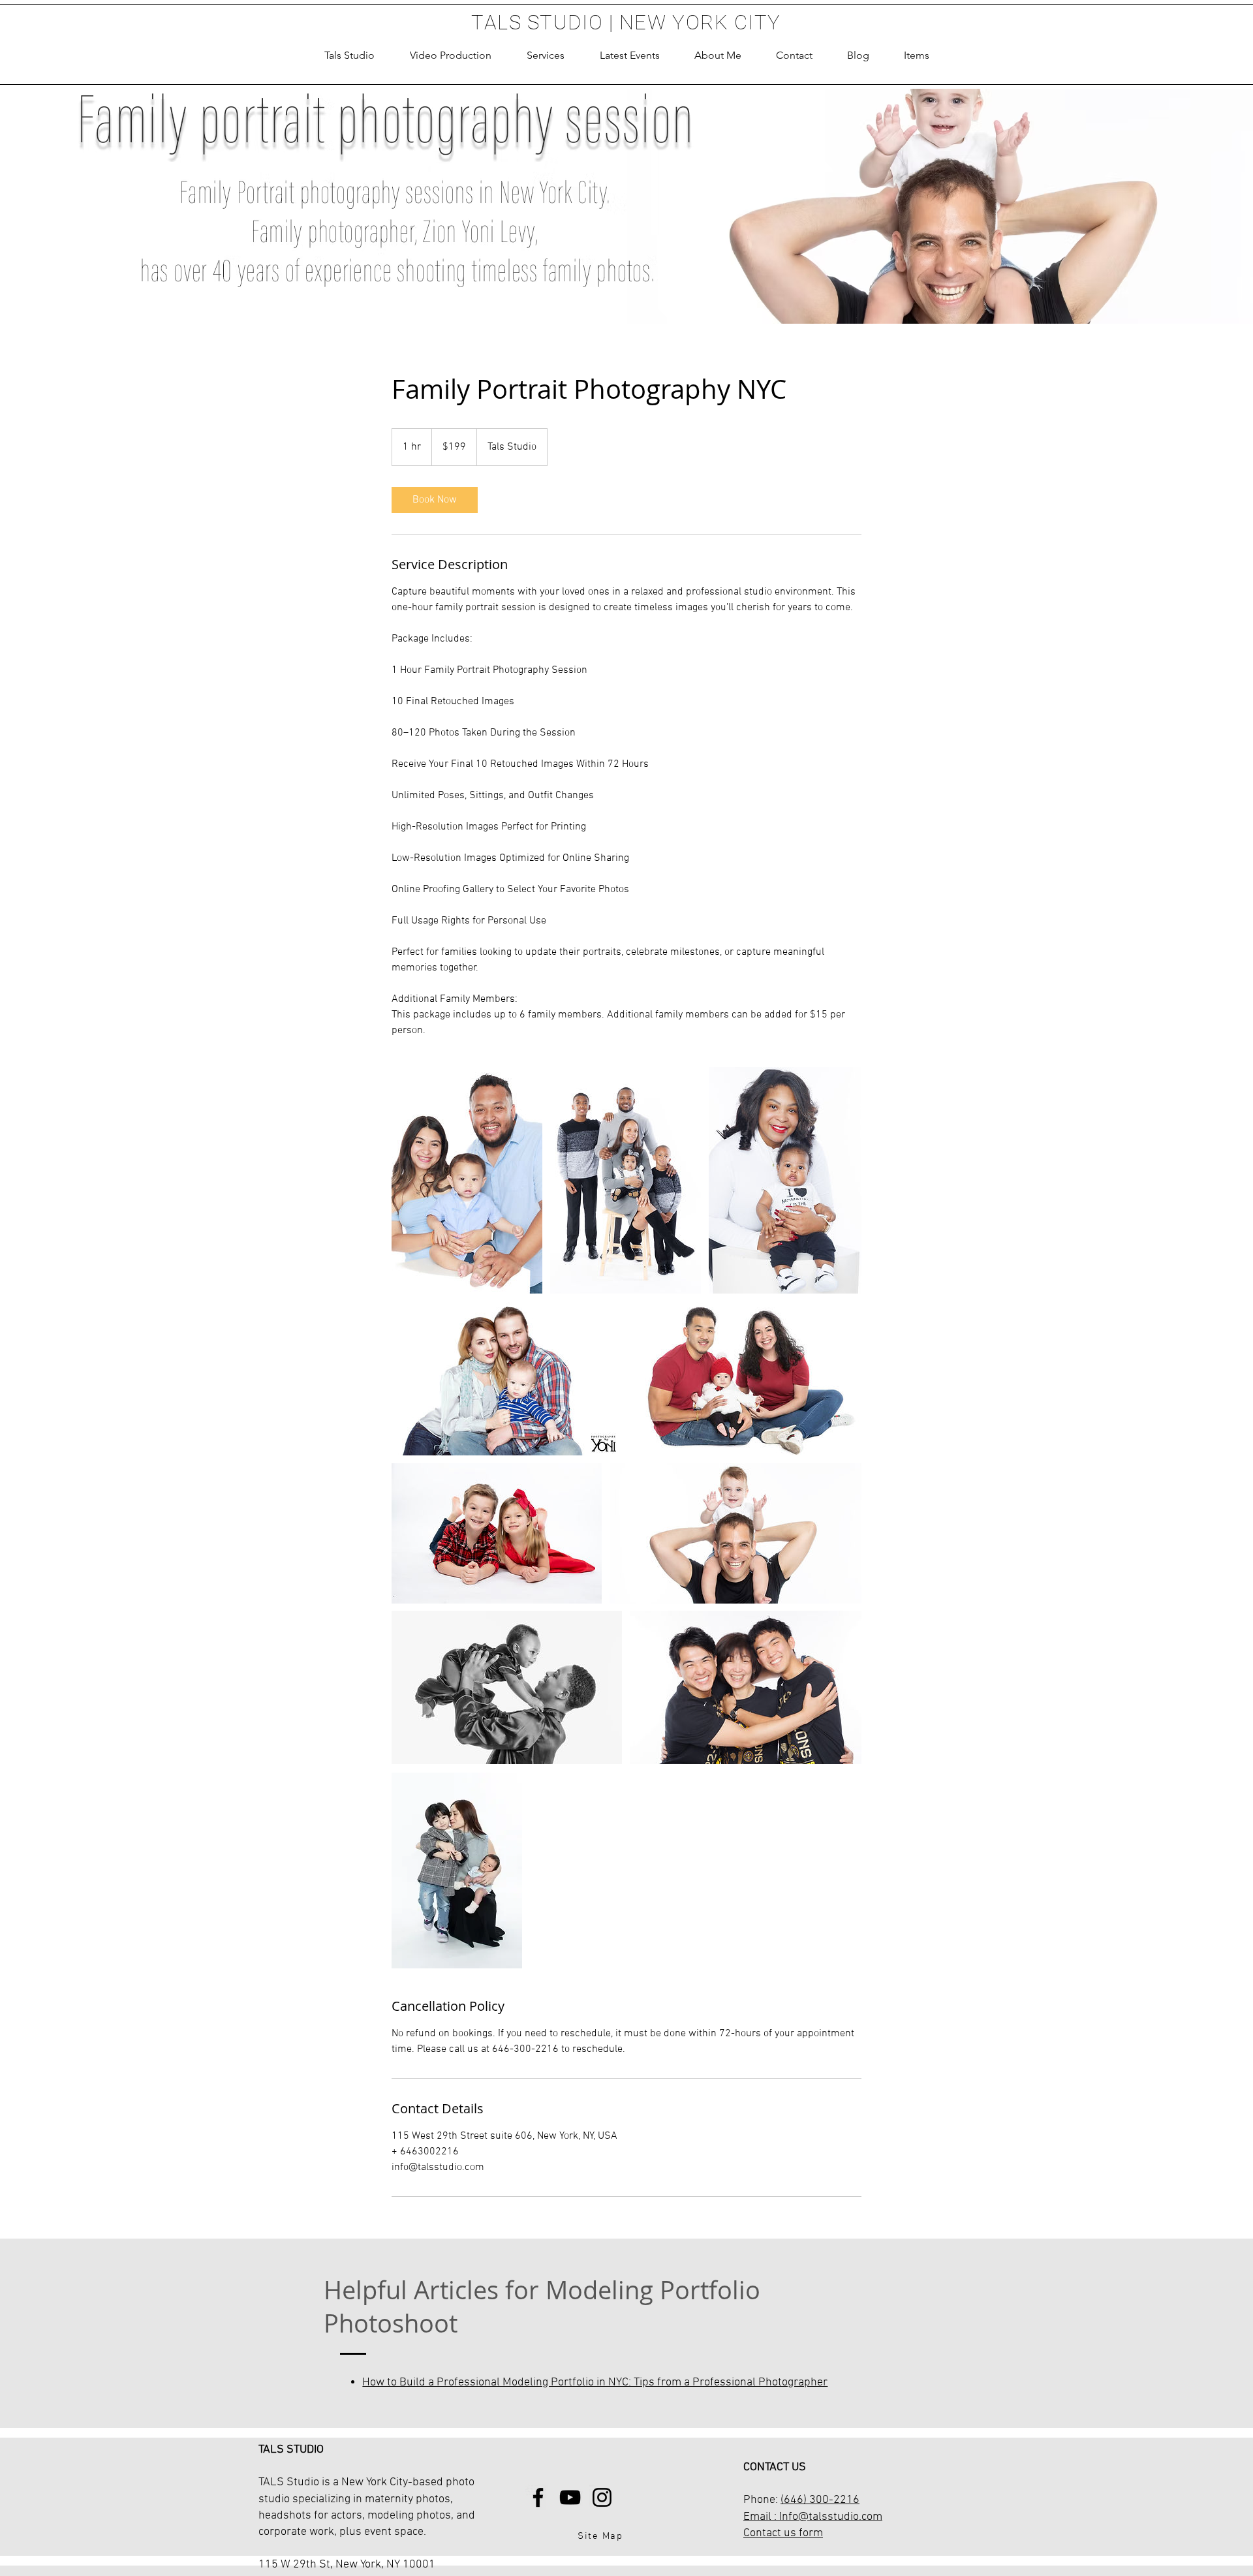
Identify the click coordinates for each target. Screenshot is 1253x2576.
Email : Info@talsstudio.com (813, 2517)
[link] (435, 500)
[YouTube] (570, 2497)
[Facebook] (538, 2497)
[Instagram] (602, 2497)
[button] (546, 55)
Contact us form (783, 2533)
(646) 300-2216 (820, 2500)
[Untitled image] (467, 1180)
